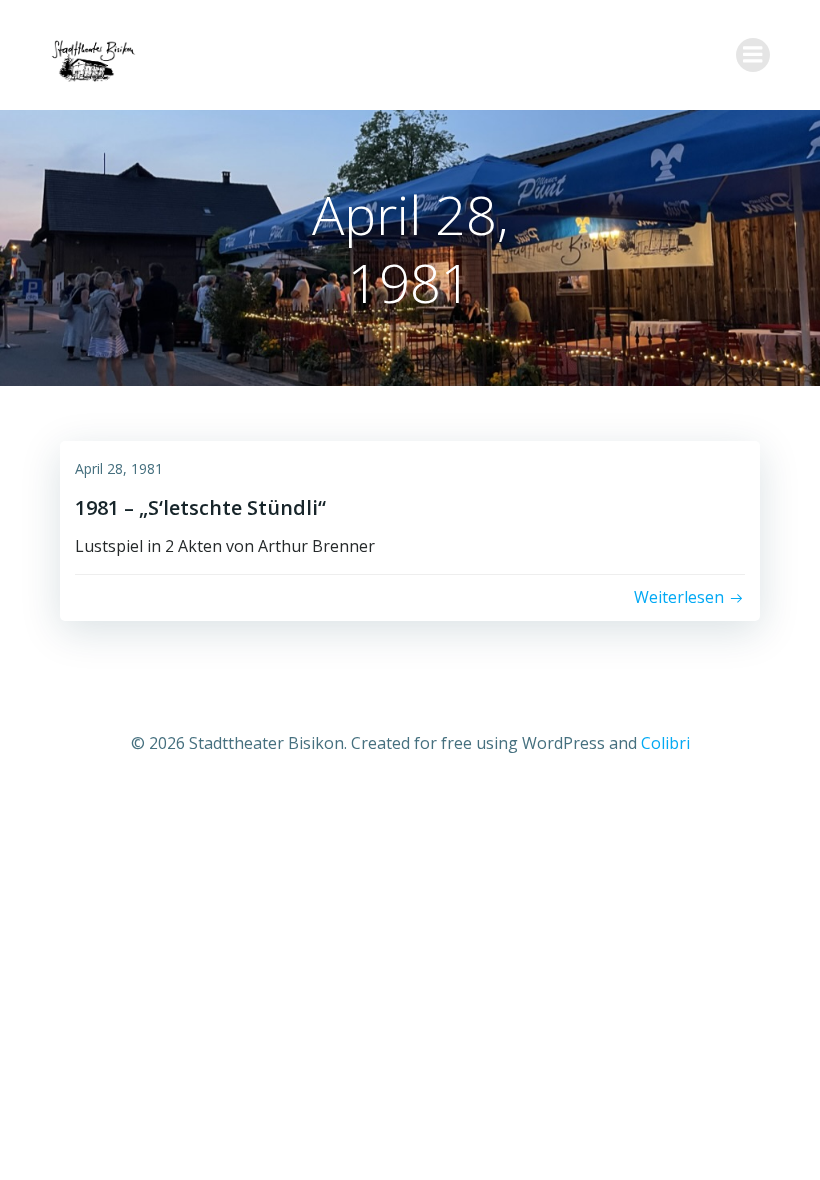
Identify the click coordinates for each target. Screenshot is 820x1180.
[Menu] (753, 55)
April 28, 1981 (119, 468)
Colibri (665, 743)
